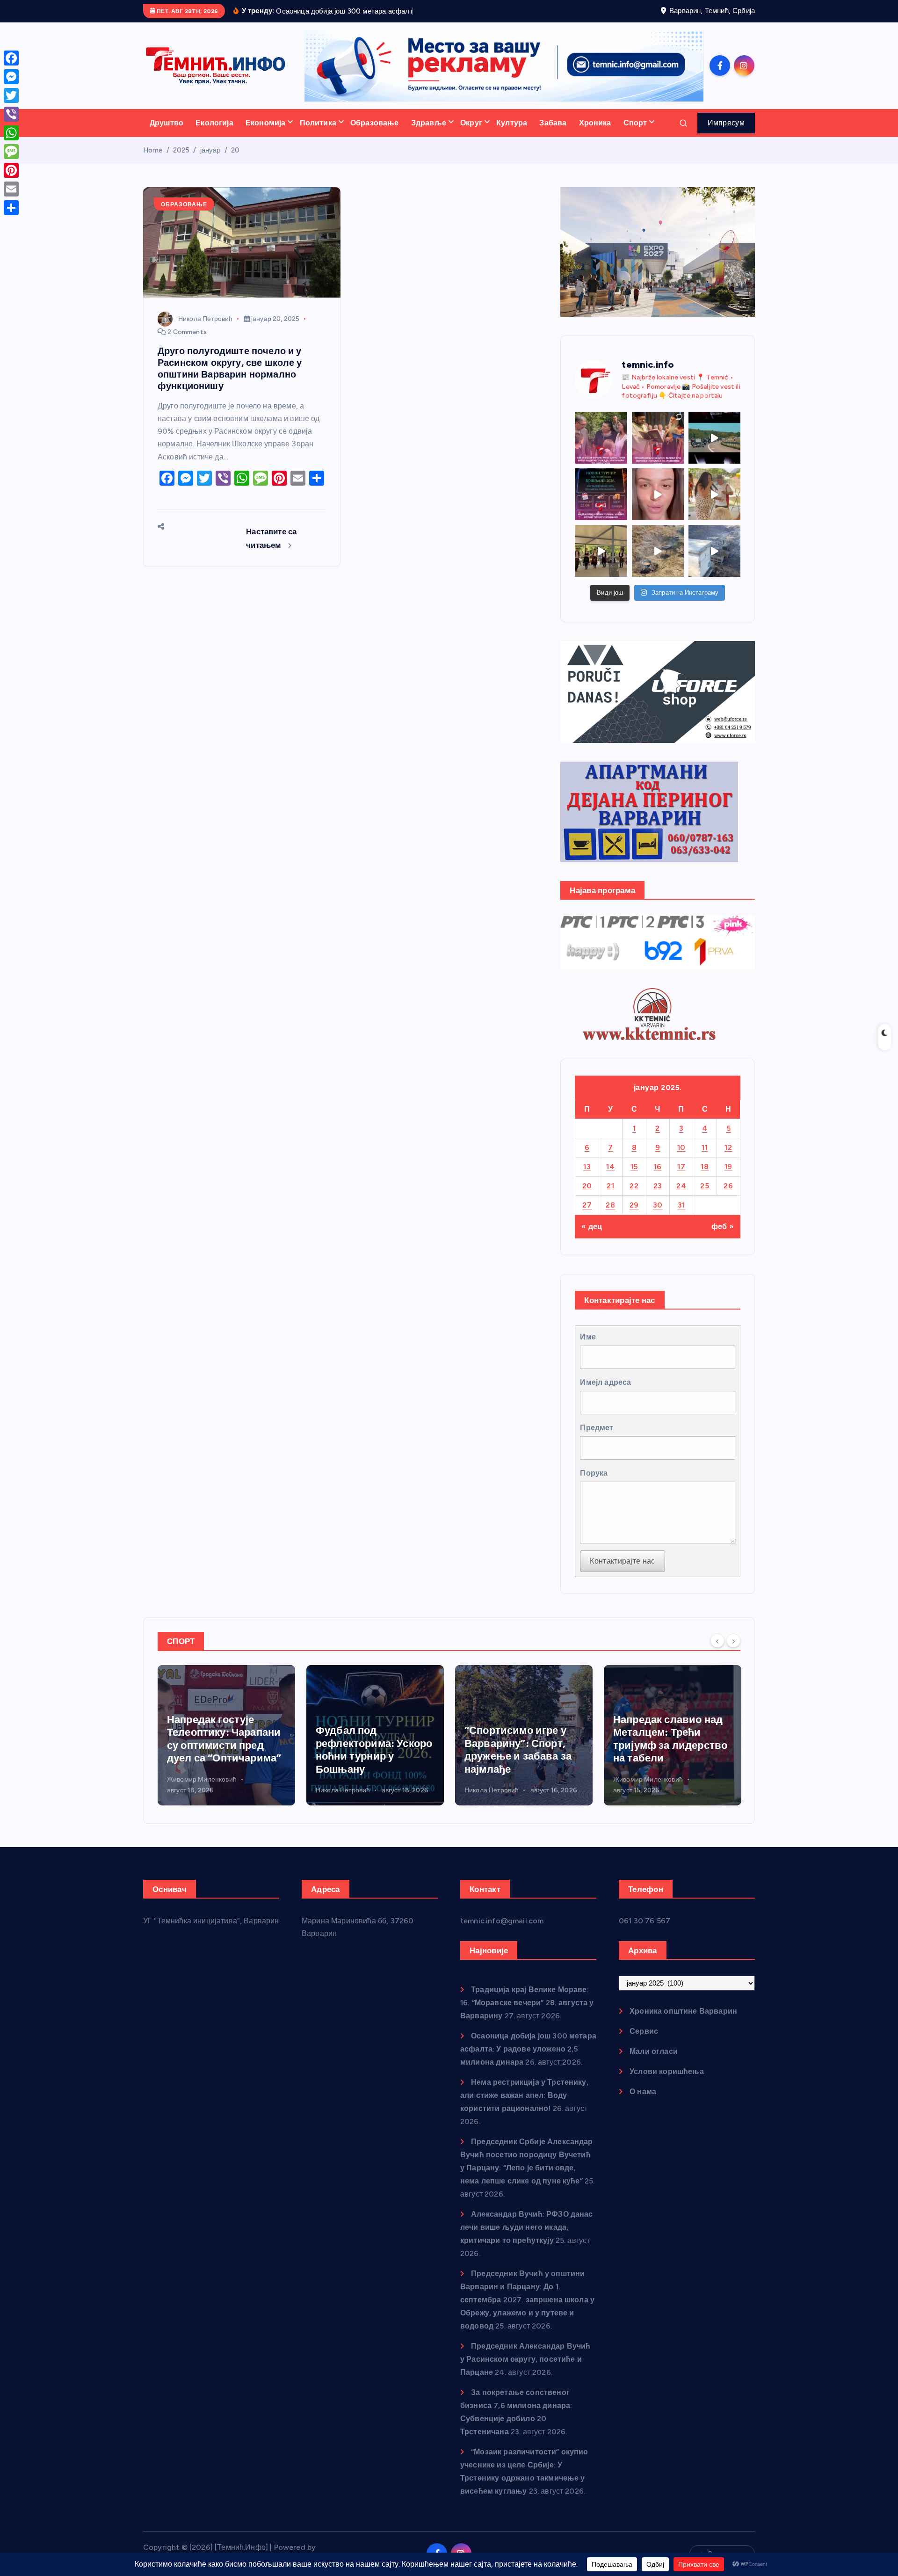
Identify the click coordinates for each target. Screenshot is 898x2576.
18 (705, 1167)
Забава (553, 123)
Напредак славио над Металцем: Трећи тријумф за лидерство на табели (521, 1739)
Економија (265, 123)
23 (658, 1186)
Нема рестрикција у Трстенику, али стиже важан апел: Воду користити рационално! (524, 2095)
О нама (643, 2092)
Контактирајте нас (622, 1561)
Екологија (214, 123)
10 (681, 1147)
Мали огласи (654, 2051)
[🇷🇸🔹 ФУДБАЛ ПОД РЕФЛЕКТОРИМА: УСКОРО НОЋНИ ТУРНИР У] (601, 494)
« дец (592, 1226)
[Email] (11, 189)
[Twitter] (11, 95)
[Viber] (11, 114)
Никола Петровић (205, 319)
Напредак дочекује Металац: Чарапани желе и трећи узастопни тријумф (663, 1739)
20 (235, 150)
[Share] (11, 208)
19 (728, 1167)
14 (610, 1167)
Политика (318, 123)
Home (153, 150)
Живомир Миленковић (499, 1779)
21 (610, 1186)
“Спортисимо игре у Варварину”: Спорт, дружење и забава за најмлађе (369, 1750)
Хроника (595, 123)
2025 (181, 150)
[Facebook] (11, 58)
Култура (512, 123)
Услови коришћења (667, 2071)
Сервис (644, 2031)
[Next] (733, 1640)
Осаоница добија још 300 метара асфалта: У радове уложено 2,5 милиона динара (528, 2049)
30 (658, 1205)
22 (634, 1186)
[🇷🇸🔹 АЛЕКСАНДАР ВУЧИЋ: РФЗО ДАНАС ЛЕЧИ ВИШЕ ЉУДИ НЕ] (601, 438)
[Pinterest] (11, 170)
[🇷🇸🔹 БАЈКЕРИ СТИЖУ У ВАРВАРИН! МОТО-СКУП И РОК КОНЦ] (714, 438)
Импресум (726, 123)
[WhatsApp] (11, 133)
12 (728, 1147)
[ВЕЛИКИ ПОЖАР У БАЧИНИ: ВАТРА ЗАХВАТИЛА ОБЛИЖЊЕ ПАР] (714, 551)
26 (728, 1186)
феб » (723, 1226)
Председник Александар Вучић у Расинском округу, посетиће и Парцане (525, 2359)
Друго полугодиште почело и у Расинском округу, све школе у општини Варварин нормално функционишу (230, 368)
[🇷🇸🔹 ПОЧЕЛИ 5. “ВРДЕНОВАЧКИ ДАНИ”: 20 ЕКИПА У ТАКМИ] (714, 494)
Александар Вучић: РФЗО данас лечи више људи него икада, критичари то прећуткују (527, 2227)
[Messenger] (11, 77)
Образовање (375, 123)
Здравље (429, 123)
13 (587, 1167)
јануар (210, 150)
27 (587, 1205)
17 (681, 1167)
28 (610, 1205)
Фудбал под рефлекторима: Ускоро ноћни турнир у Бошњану (225, 1750)
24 (681, 1186)
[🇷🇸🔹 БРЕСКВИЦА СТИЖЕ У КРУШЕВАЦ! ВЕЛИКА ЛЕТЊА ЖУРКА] (658, 494)
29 (634, 1205)
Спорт (635, 123)
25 (705, 1186)
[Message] (11, 152)
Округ (471, 123)
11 (705, 1147)
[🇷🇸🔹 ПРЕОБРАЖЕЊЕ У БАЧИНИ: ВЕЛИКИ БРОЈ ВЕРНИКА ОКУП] (658, 438)
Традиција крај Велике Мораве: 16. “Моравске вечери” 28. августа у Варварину (527, 2003)
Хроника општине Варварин (683, 2011)
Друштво (167, 123)
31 (681, 1205)
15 (634, 1167)
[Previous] (717, 1640)
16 (658, 1167)
